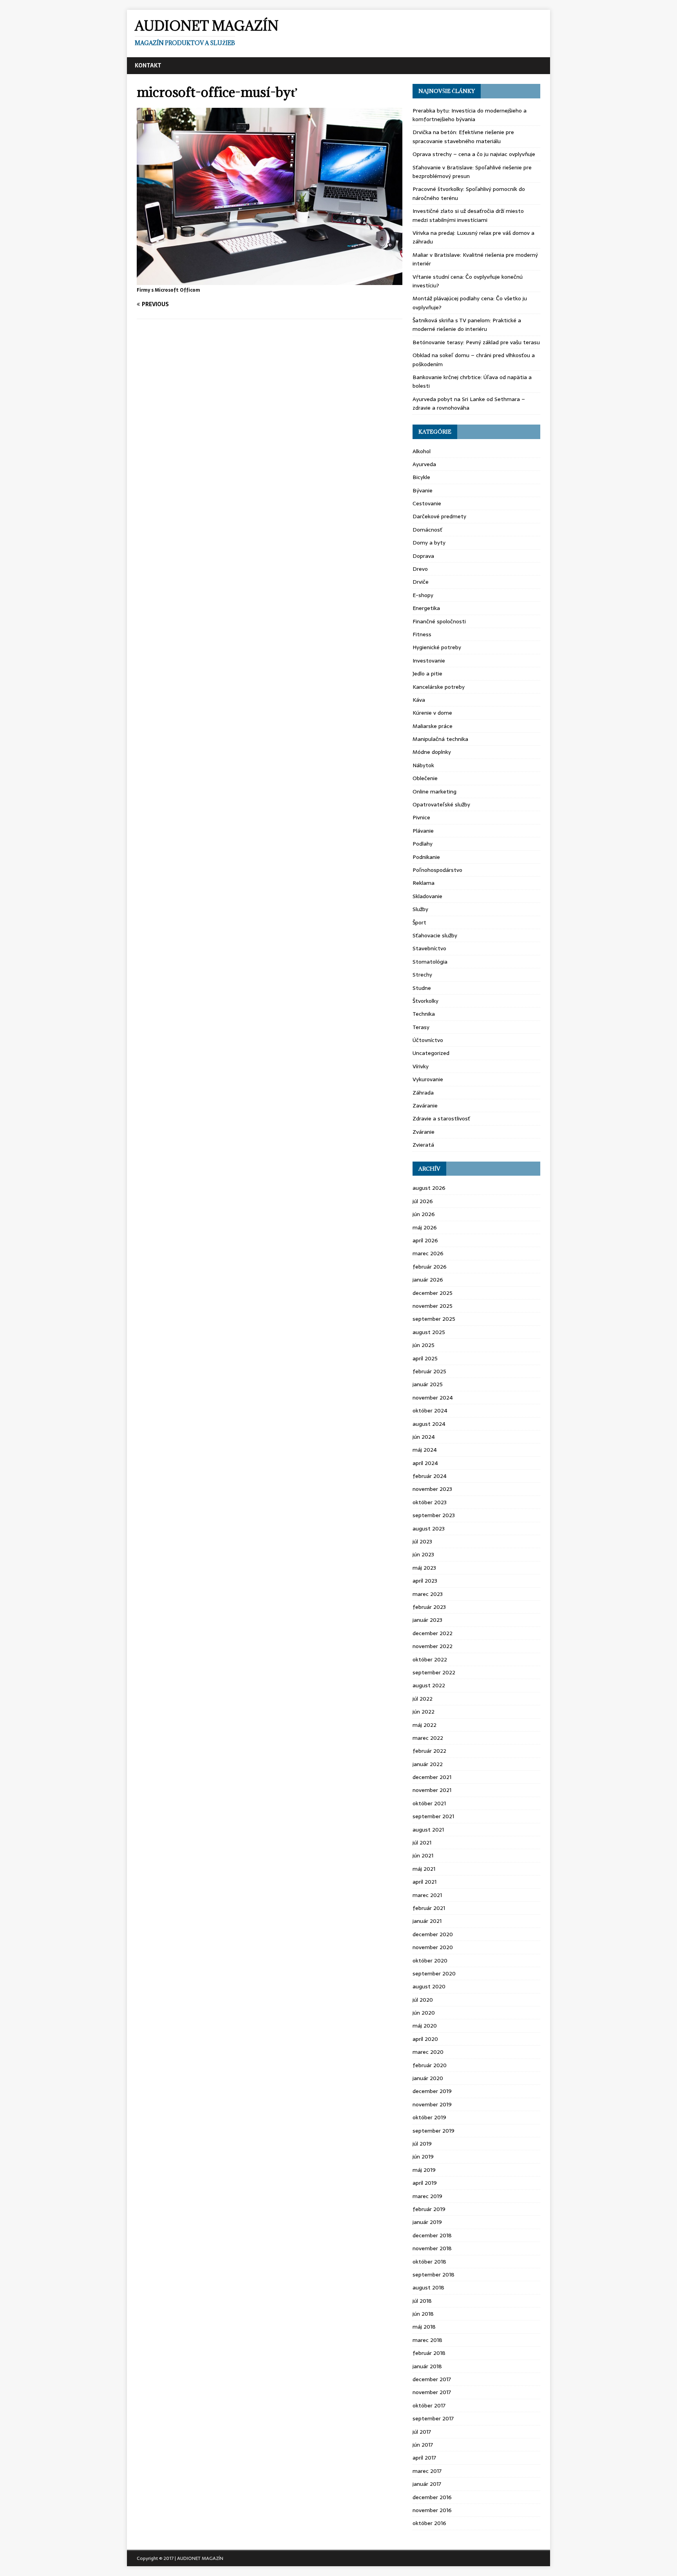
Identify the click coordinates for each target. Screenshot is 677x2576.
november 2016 (432, 2510)
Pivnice (421, 817)
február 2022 (429, 1751)
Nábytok (423, 765)
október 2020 (430, 1961)
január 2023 (427, 1620)
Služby (420, 909)
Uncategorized (431, 1053)
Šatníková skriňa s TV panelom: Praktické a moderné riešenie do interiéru (467, 325)
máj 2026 (425, 1227)
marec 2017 (427, 2471)
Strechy (422, 975)
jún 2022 (424, 1712)
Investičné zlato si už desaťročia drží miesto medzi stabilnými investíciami (468, 215)
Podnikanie (426, 857)
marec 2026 (428, 1253)
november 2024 (433, 1398)
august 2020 (429, 1986)
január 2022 (428, 1764)
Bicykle (421, 477)
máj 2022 (424, 1725)
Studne (422, 988)
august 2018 (428, 2287)
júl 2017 (422, 2432)
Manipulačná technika (440, 739)
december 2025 (433, 1293)
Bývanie (423, 490)
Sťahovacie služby (435, 935)
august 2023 (429, 1529)
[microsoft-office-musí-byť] (270, 280)
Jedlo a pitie (427, 673)
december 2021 (432, 1777)
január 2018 (427, 2366)
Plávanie (423, 831)
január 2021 (427, 1921)
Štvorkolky (425, 1001)
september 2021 (433, 1816)
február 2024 (430, 1476)
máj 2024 (425, 1450)
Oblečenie (425, 778)
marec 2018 (427, 2340)
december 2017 (432, 2379)
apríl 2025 (425, 1358)
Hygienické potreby (437, 647)
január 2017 (427, 2484)
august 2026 (429, 1188)
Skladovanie (427, 896)
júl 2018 (422, 2301)
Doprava (423, 556)
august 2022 (429, 1685)
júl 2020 (423, 2000)
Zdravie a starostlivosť (441, 1118)
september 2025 (434, 1319)
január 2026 (428, 1280)
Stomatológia (430, 962)
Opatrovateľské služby (441, 804)
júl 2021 (422, 1843)
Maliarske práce (433, 726)
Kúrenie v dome (432, 713)
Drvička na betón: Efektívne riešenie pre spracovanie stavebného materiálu (463, 136)
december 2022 (433, 1633)
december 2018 (432, 2235)
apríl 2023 (425, 1581)
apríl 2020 (425, 2039)
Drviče (421, 582)
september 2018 (434, 2275)
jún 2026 (424, 1214)
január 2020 (428, 2078)
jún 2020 (424, 2013)
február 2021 (429, 1908)
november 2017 (432, 2392)
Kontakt (148, 65)
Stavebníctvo (429, 948)
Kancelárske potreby (439, 687)
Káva (419, 700)
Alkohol (422, 451)
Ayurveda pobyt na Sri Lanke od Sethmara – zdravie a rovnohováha (469, 403)
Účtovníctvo (428, 1040)
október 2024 (430, 1411)
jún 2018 (423, 2314)
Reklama (424, 883)
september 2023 (434, 1515)
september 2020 (434, 1973)
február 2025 (429, 1371)
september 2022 (434, 1672)
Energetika (426, 608)
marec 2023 (428, 1594)
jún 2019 (423, 2157)
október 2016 (429, 2523)
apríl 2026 (425, 1240)
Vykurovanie (428, 1079)
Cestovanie (427, 503)
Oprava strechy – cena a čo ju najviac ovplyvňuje (474, 154)
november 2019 (432, 2104)
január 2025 (428, 1384)
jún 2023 (423, 1554)
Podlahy (423, 844)
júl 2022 (423, 1699)
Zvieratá (423, 1145)
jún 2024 (424, 1437)
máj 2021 (424, 1869)
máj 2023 (424, 1568)
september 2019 (434, 2131)
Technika (424, 1014)
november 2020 (433, 1947)
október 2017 (429, 2405)
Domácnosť (427, 530)
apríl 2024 (425, 1463)
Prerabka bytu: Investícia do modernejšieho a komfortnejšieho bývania (470, 115)
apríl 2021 (424, 1882)
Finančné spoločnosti (439, 621)
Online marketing (434, 791)
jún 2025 (424, 1345)
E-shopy (423, 595)
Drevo (420, 569)
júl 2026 (423, 1201)
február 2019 (429, 2209)
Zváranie (424, 1132)
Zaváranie (425, 1106)
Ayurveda (424, 464)
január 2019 (427, 2222)
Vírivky (421, 1066)
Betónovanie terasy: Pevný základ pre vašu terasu (476, 342)
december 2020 (433, 1934)
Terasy (421, 1027)
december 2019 (432, 2091)
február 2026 (430, 1267)
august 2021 (428, 1830)
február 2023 (429, 1607)
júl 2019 (422, 2144)
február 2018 (429, 2353)
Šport (419, 922)
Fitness (422, 634)
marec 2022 (428, 1738)
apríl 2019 (425, 2183)
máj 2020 (425, 2026)
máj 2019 (424, 2170)
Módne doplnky (432, 752)
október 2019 (429, 2117)
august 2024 (429, 1424)
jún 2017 (423, 2445)
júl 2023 (422, 1541)
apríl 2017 (424, 2458)
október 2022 (430, 1659)
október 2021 (429, 1803)
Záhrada (423, 1093)
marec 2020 (428, 2052)
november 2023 (432, 1489)
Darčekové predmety (439, 516)
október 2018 (429, 2262)
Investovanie (429, 661)
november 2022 (433, 1646)
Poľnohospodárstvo (437, 870)
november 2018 (432, 2248)
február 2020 (430, 2065)
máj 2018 (424, 2327)
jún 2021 (423, 1855)
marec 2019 (427, 2196)
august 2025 (429, 1332)
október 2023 (430, 1502)
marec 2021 (427, 1895)
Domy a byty (429, 543)
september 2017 (433, 2418)
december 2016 (432, 2497)
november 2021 (432, 1790)
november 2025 (433, 1306)
